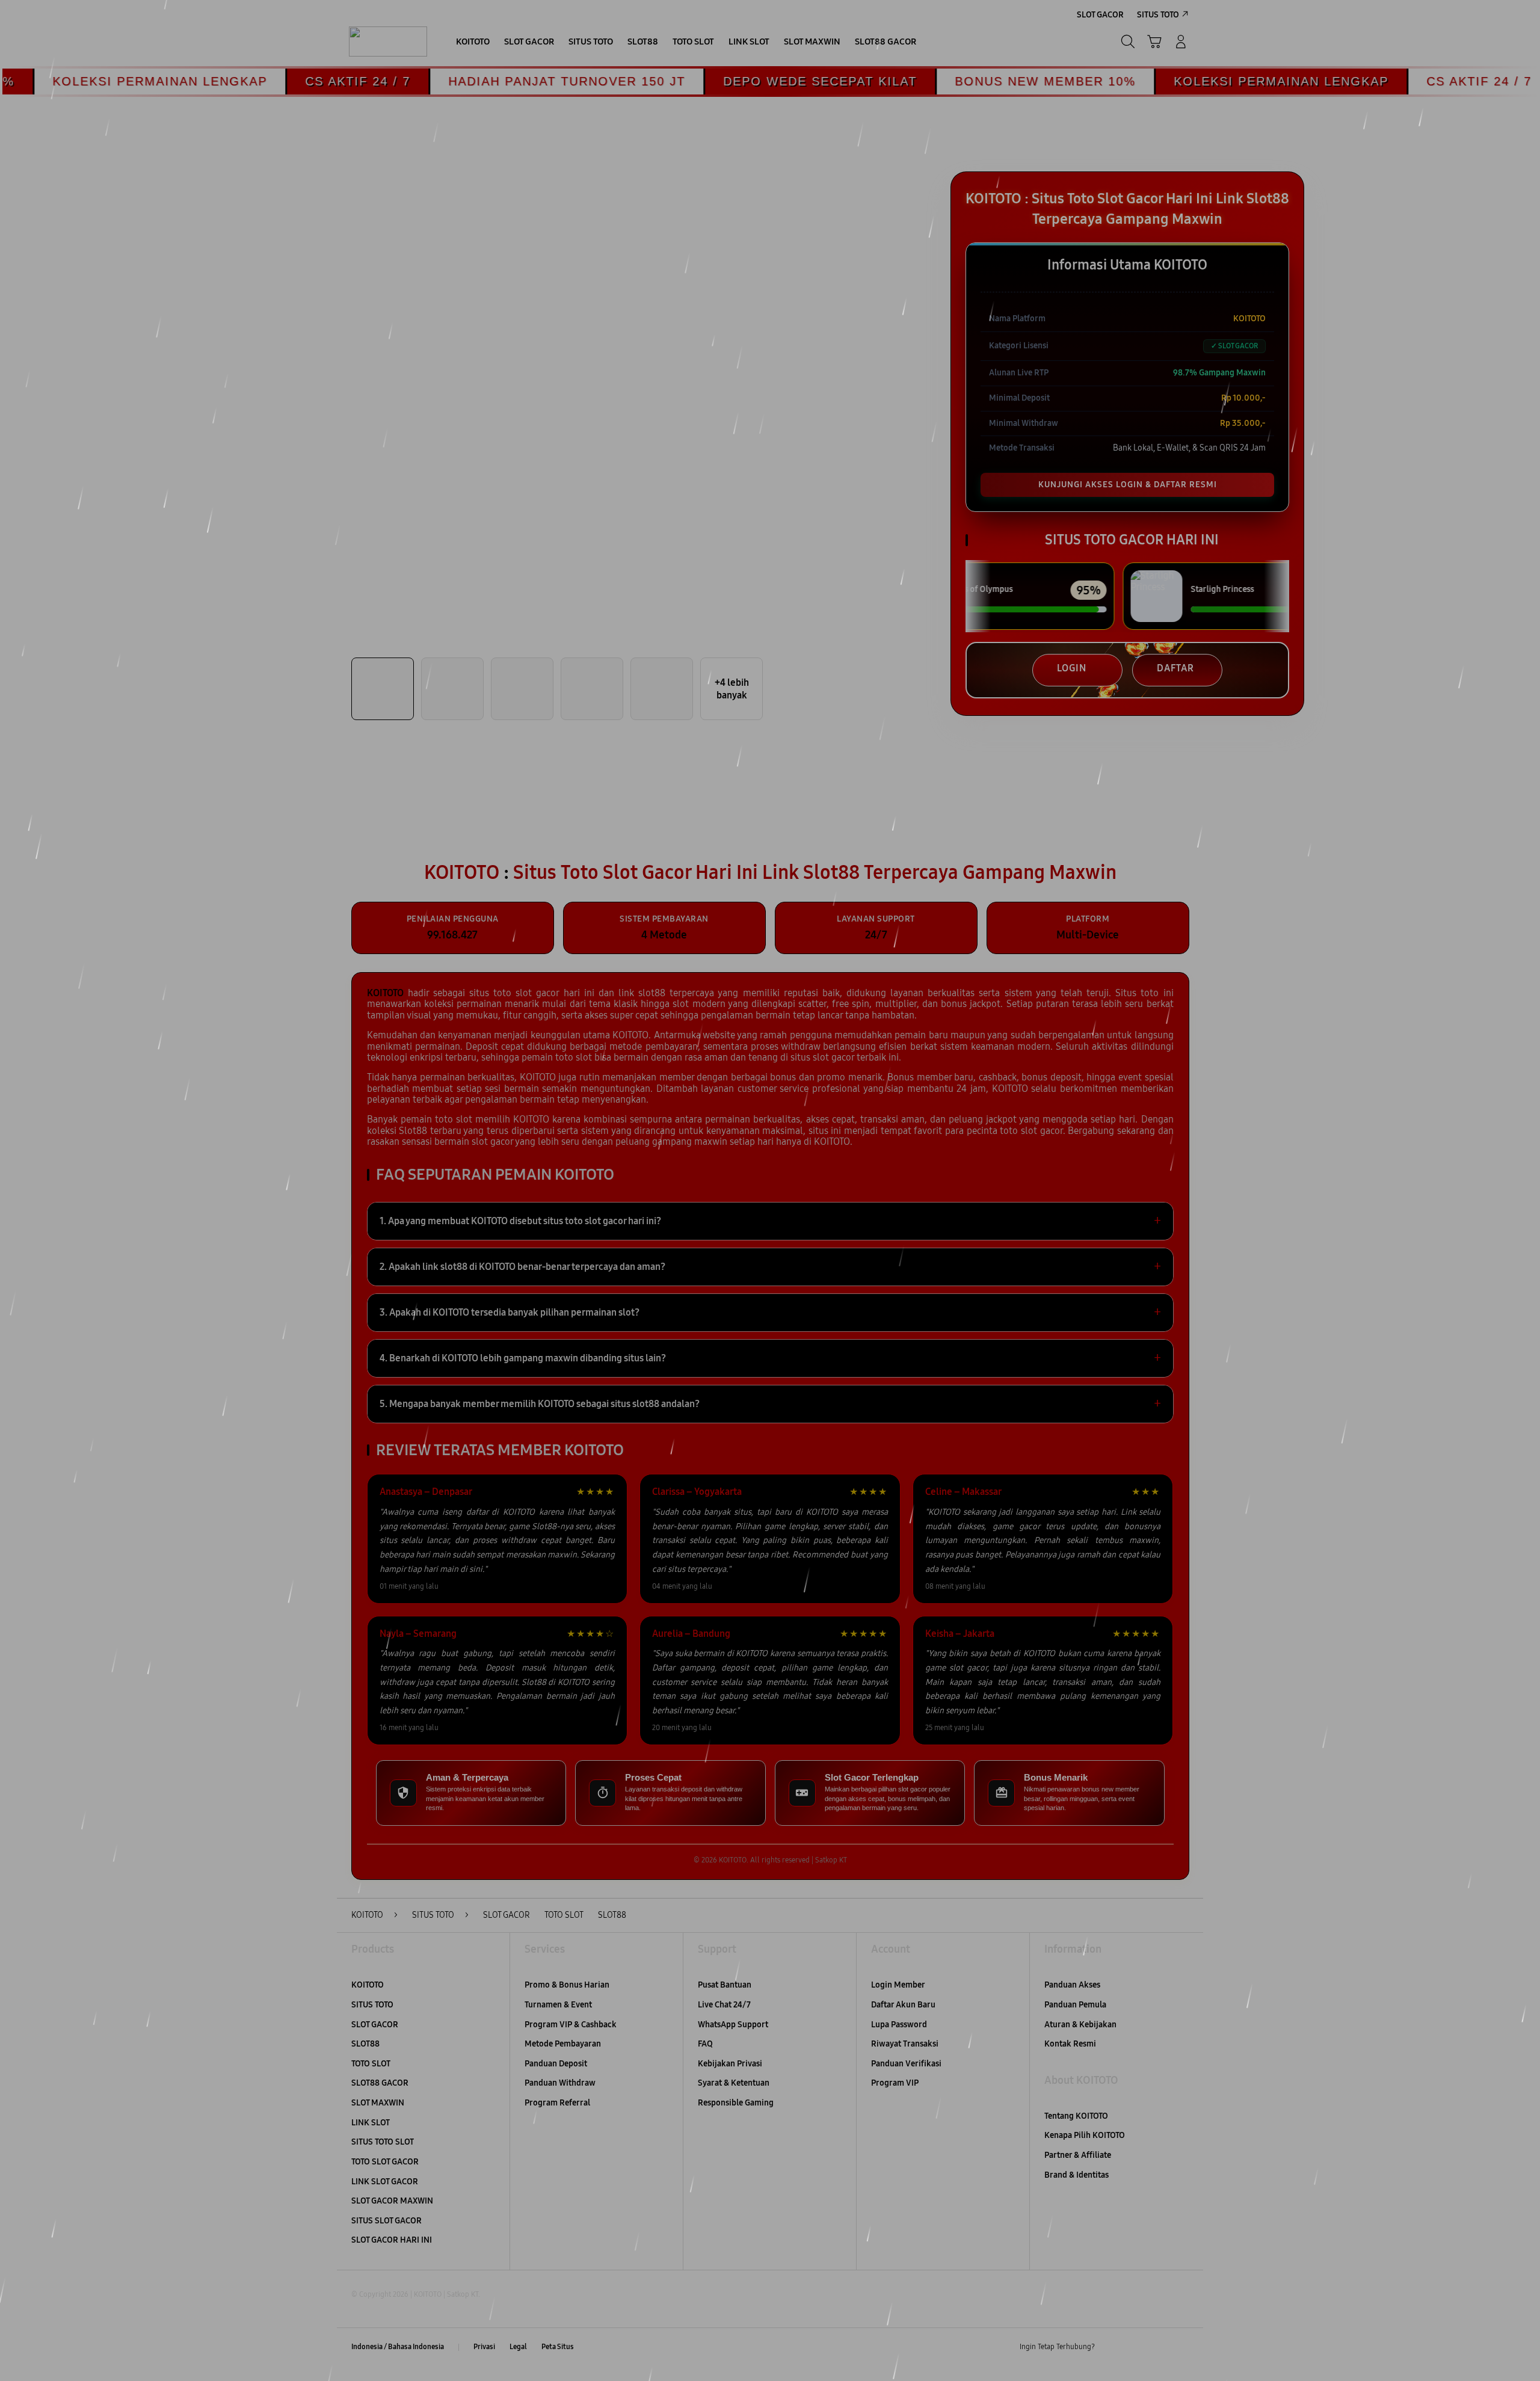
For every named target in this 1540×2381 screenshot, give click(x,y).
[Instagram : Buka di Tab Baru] (1158, 2347)
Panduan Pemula (1075, 2005)
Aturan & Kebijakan (1080, 2025)
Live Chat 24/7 (724, 2005)
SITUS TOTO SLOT (383, 2142)
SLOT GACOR (375, 2025)
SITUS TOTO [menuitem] (1158, 15)
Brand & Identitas (1076, 2175)
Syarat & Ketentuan (734, 2083)
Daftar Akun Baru (903, 2005)
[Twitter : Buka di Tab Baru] (1135, 2347)
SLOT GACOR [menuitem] (1100, 15)
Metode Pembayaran (563, 2044)
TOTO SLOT (371, 2064)
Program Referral (557, 2103)
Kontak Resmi (1070, 2044)
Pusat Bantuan (725, 1985)
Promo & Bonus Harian (567, 1985)
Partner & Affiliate (1078, 2155)
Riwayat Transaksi (905, 2044)
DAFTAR (1175, 668)
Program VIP (895, 2083)
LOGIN (1072, 668)
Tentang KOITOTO (1076, 2116)
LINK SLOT (371, 2123)
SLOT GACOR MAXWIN (392, 2201)
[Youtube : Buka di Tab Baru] (1181, 2347)
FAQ (705, 2044)
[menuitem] (473, 43)
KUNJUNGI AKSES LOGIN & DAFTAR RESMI (1128, 485)
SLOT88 (365, 2044)
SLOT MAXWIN (378, 2103)
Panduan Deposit (556, 2064)
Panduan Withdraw (560, 2083)
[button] (1154, 42)
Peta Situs (558, 2347)
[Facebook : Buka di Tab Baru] (1111, 2347)
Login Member (898, 1985)
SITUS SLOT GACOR (387, 2221)
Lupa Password (899, 2025)
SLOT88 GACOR (380, 2083)
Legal (518, 2347)
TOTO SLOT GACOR (385, 2162)
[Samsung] (388, 42)
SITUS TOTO (372, 2005)
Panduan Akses (1072, 1985)
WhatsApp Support (733, 2025)
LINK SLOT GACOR (385, 2182)
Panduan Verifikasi (906, 2064)
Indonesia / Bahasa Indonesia (398, 2347)
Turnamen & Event (558, 2005)
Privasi (484, 2347)
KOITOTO (368, 1985)
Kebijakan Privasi (730, 2064)
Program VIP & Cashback (571, 2025)
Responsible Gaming (736, 2103)
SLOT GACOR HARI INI (392, 2240)
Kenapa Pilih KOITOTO (1085, 2135)
